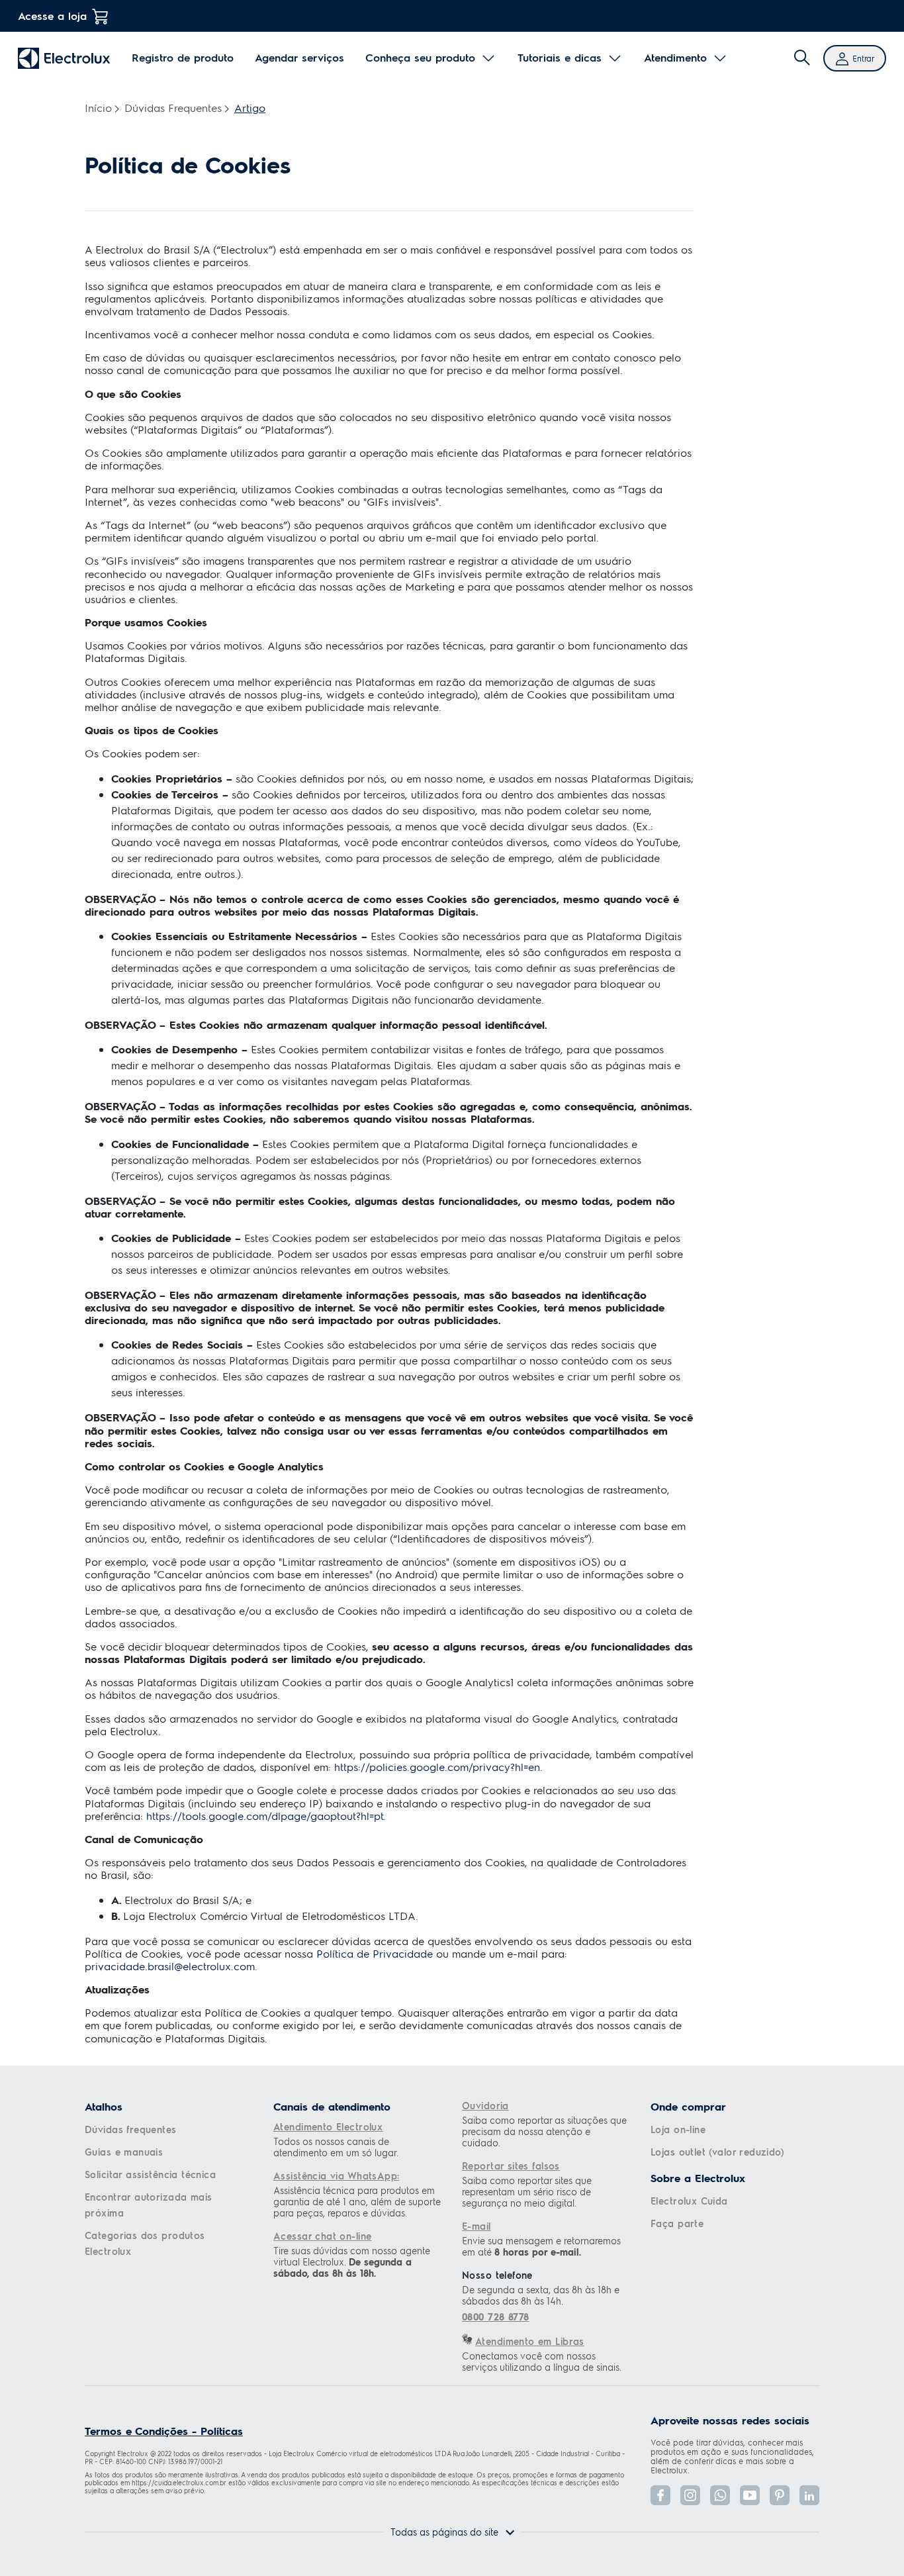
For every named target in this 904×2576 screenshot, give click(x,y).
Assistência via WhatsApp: (337, 2175)
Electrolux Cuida (689, 2201)
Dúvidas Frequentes (173, 108)
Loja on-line (678, 2129)
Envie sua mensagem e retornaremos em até (541, 2246)
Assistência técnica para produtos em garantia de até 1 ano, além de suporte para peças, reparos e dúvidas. (357, 2202)
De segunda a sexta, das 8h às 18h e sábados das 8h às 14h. (541, 2295)
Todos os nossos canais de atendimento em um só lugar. (336, 2147)
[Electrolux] (64, 58)
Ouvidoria (485, 2105)
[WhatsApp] (720, 2495)
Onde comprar (688, 2107)
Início (98, 108)
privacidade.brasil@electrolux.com (170, 1966)
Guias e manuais (124, 2152)
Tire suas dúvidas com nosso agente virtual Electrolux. (352, 2262)
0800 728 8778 (495, 2317)
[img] (802, 58)
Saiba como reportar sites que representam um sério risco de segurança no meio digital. (527, 2192)
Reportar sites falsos (511, 2166)
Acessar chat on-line (322, 2236)
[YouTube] (750, 2495)
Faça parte (677, 2223)
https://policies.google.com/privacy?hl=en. (438, 1767)
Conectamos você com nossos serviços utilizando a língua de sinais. (542, 2361)
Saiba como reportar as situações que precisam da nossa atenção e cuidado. (544, 2131)
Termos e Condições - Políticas (164, 2431)
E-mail (476, 2226)
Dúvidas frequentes (131, 2129)
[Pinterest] (780, 2495)
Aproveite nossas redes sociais (730, 2420)
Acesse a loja (52, 16)
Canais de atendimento (332, 2107)
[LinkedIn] (809, 2495)
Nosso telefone (497, 2275)
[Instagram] (690, 2495)
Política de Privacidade (375, 1953)
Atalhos (104, 2107)
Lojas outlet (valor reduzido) (717, 2152)
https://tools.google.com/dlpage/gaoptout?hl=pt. (264, 1816)
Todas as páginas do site (444, 2532)
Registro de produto (183, 58)
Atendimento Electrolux (328, 2126)
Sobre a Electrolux (698, 2178)
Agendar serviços (299, 58)
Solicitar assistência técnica (150, 2174)
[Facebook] (660, 2495)
